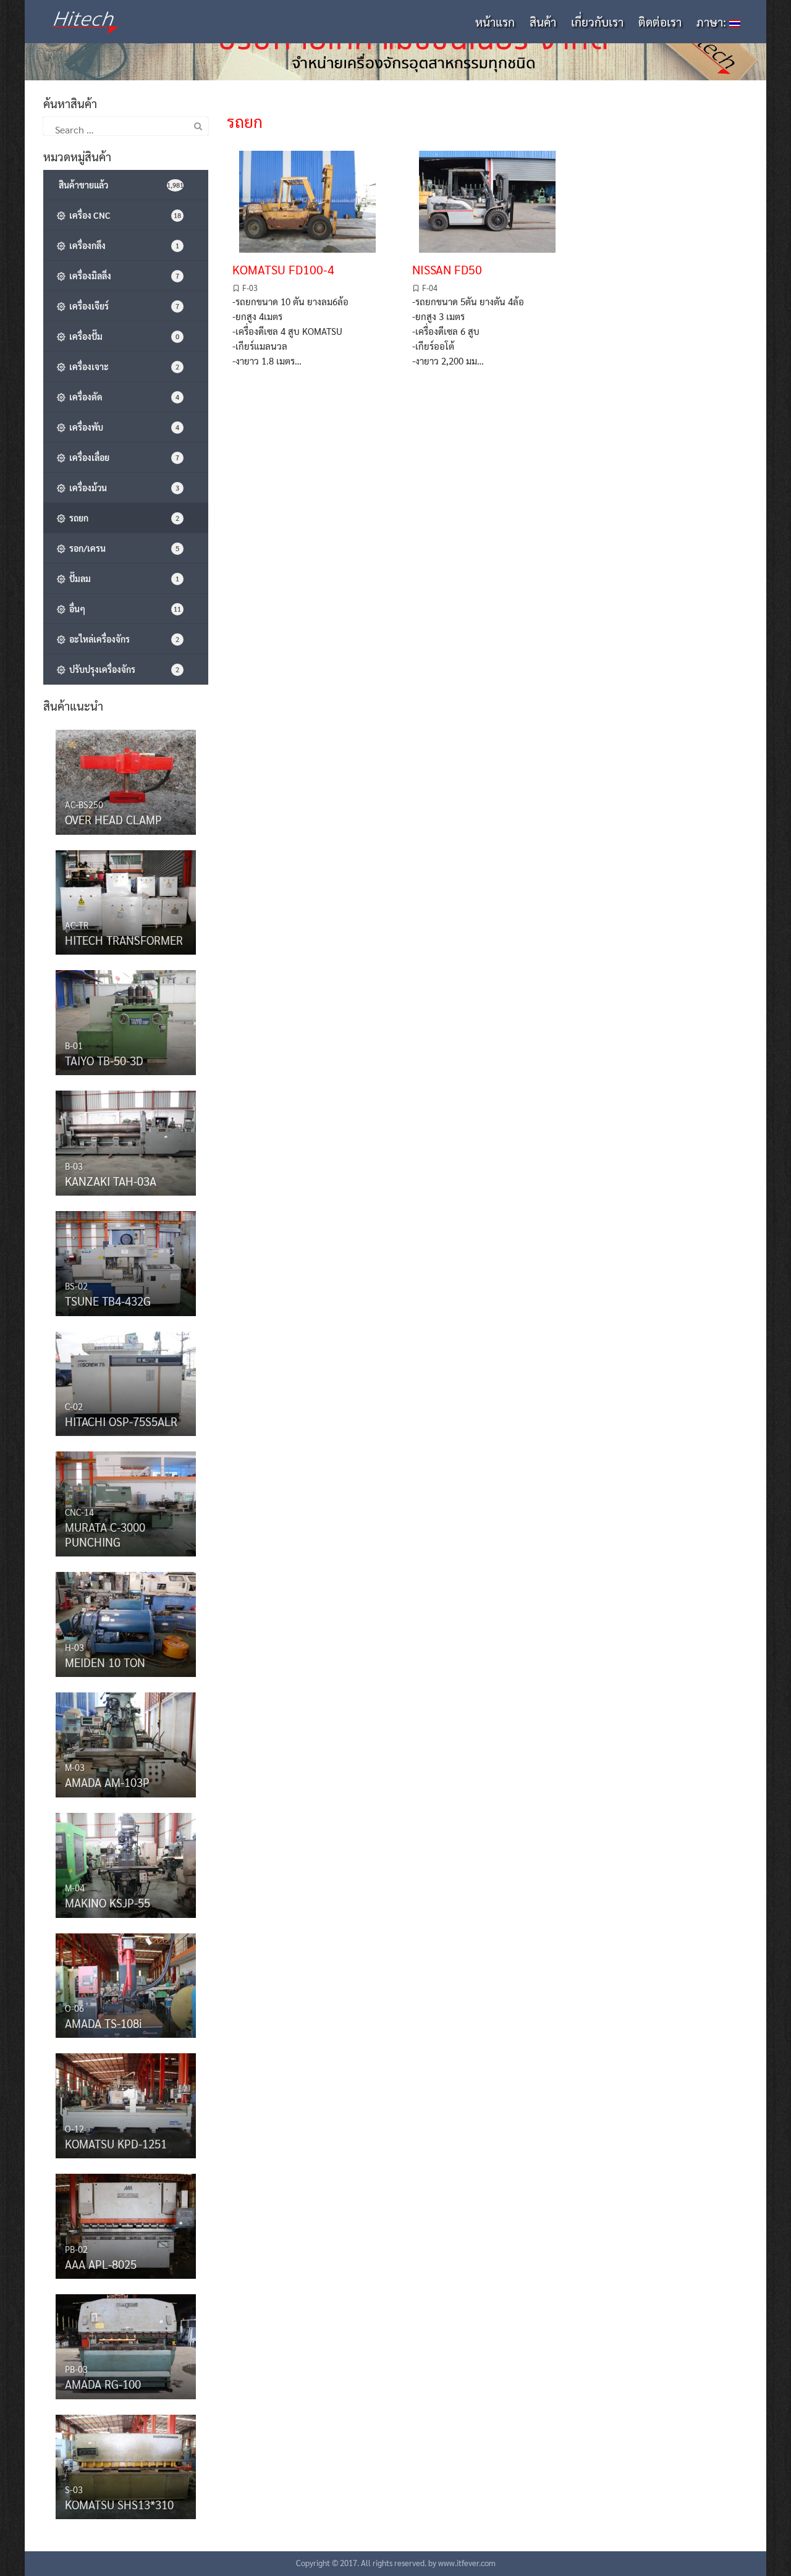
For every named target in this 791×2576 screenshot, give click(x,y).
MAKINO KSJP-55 (108, 1902)
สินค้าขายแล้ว (120, 185)
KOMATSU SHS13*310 (119, 2504)
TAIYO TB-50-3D (104, 1060)
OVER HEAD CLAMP (113, 819)
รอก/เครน (122, 548)
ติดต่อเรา (660, 22)
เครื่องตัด (122, 397)
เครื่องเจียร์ (122, 306)
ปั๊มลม (122, 578)
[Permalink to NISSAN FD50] (487, 199)
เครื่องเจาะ (122, 366)
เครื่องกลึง (122, 245)
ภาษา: (713, 22)
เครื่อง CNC (123, 215)
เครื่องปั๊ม (122, 336)
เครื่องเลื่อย (122, 457)
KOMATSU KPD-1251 (116, 2143)
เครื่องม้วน (122, 488)
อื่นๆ (123, 609)
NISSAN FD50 (447, 269)
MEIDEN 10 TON (105, 1662)
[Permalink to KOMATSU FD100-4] (307, 199)
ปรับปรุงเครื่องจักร (122, 669)
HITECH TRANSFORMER (124, 940)
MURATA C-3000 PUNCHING (105, 1534)
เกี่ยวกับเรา (597, 22)
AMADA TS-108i (104, 2023)
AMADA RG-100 (103, 2384)
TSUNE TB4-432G (108, 1301)
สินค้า (543, 22)
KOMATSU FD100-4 (283, 269)
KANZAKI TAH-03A (111, 1181)
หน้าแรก (495, 22)
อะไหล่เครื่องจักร (122, 639)
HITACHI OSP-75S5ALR (121, 1421)
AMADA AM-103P (107, 1782)
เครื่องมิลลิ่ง (122, 276)
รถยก (122, 518)
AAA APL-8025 (101, 2264)
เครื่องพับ (122, 427)
